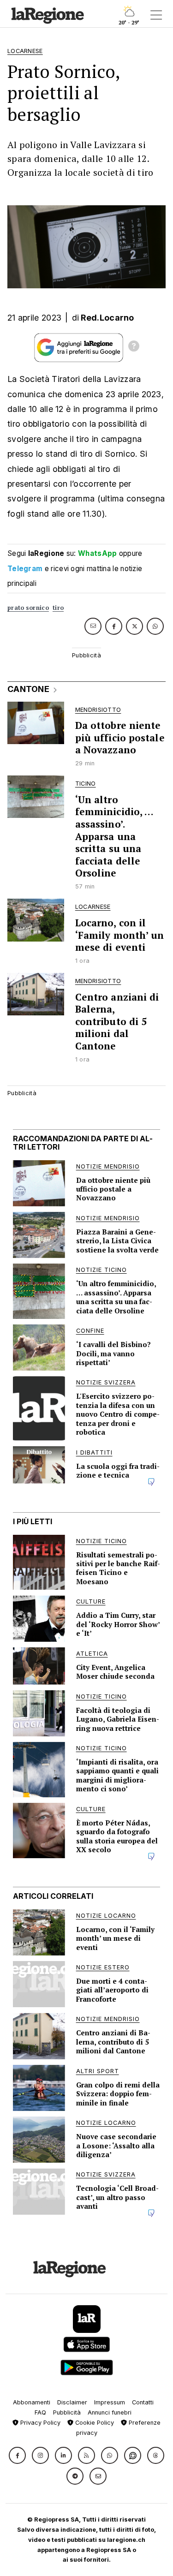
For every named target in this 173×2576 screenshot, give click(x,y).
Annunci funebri (110, 2412)
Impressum (110, 2402)
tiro (58, 608)
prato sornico (28, 608)
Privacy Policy (39, 2423)
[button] (17, 2455)
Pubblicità (67, 2412)
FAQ (40, 2412)
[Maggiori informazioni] (134, 347)
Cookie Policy (94, 2423)
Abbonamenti (32, 2402)
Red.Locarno (107, 318)
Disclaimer (72, 2402)
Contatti (143, 2402)
